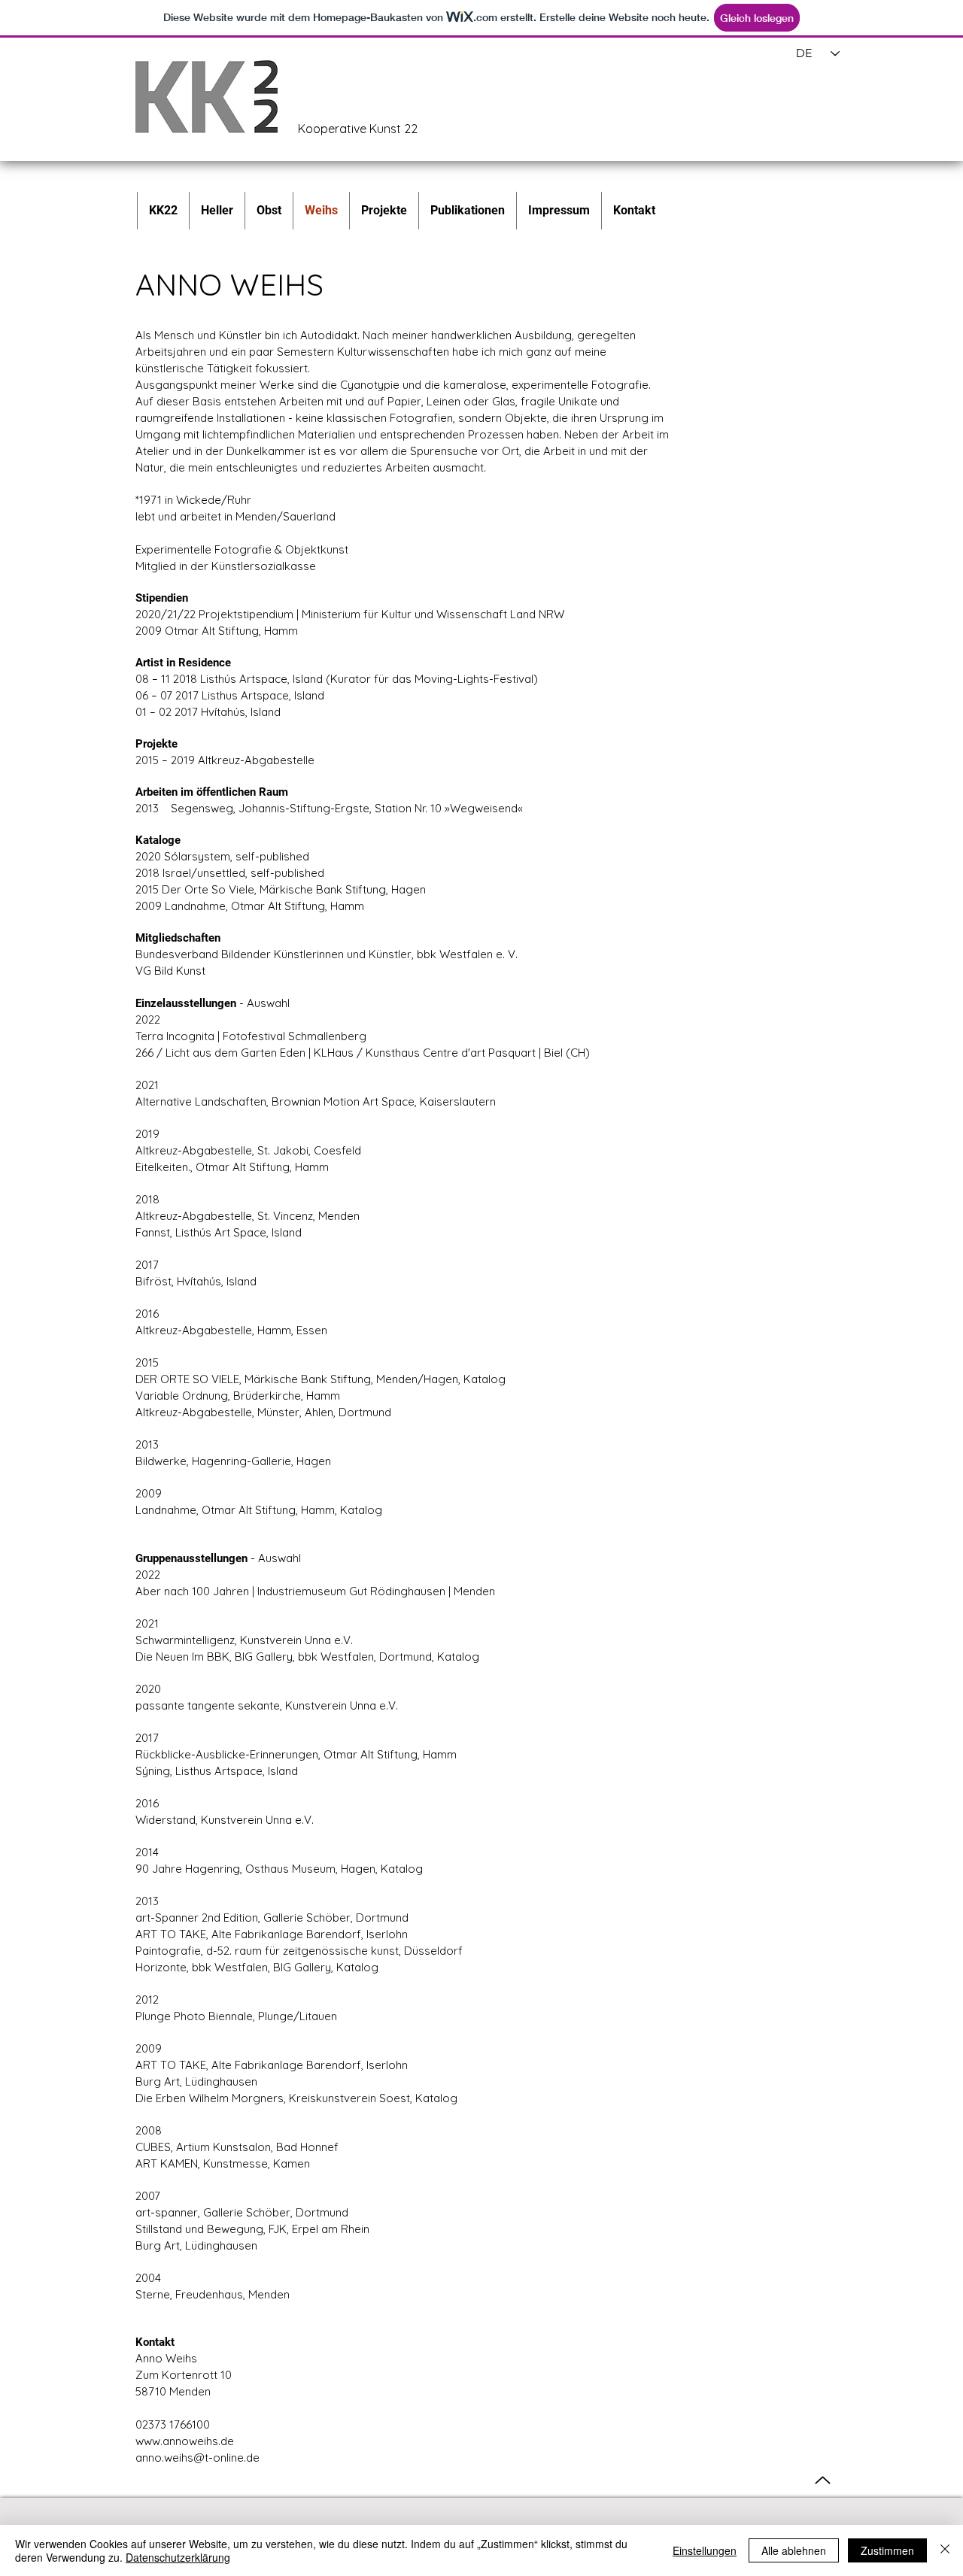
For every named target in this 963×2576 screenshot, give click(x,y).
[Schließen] (945, 2550)
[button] (384, 211)
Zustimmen (887, 2550)
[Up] (823, 2480)
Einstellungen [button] (705, 2550)
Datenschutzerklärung (178, 2557)
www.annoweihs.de (185, 2441)
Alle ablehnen (794, 2550)
